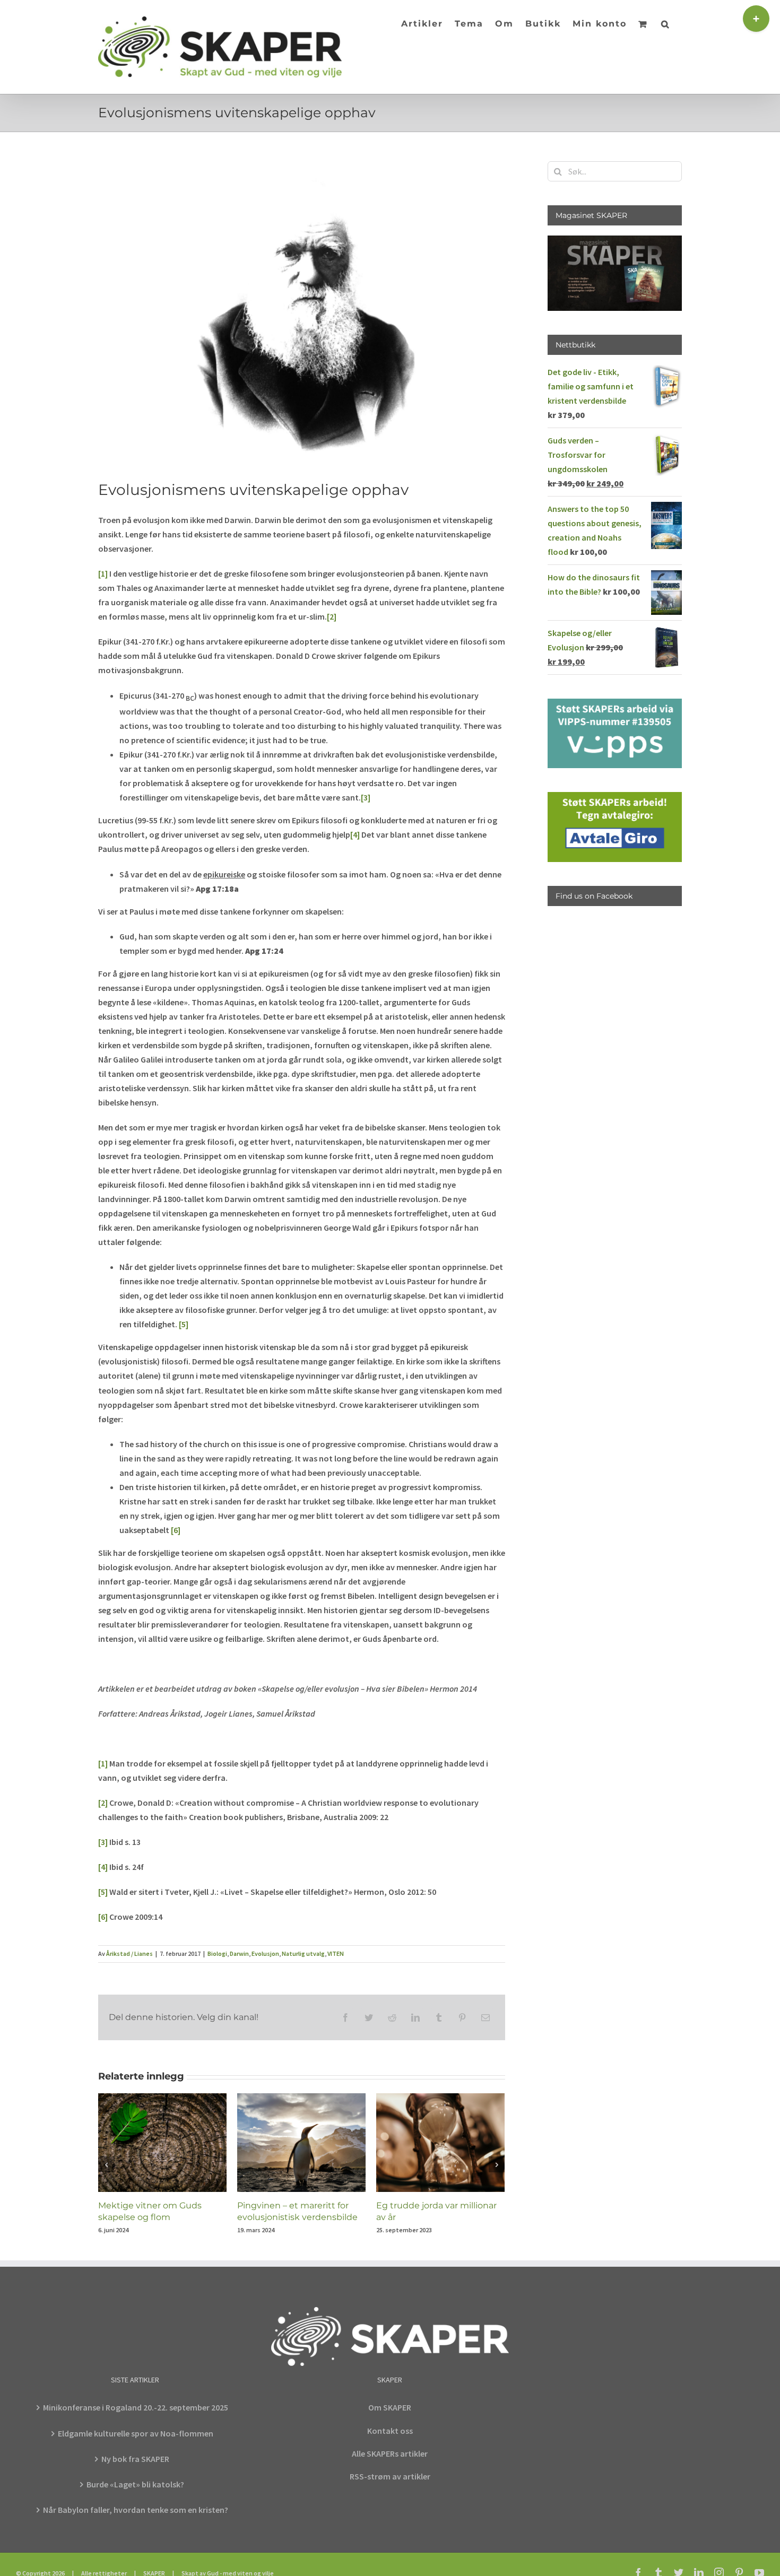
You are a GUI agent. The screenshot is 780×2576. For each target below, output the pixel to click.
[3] (366, 797)
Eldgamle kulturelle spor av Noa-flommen (136, 2433)
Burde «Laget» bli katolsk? (135, 2484)
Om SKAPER (390, 2407)
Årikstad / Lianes (129, 1953)
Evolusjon (265, 1953)
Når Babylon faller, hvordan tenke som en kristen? (136, 2510)
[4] (355, 834)
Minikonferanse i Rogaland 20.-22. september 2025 (136, 2407)
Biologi (217, 1953)
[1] (103, 573)
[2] (332, 616)
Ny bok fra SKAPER (135, 2459)
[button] (666, 23)
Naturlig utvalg (303, 1953)
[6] (176, 1530)
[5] (184, 1324)
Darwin (239, 1953)
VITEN (336, 1953)
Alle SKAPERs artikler (390, 2453)
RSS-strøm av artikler (390, 2476)
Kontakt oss (390, 2431)
